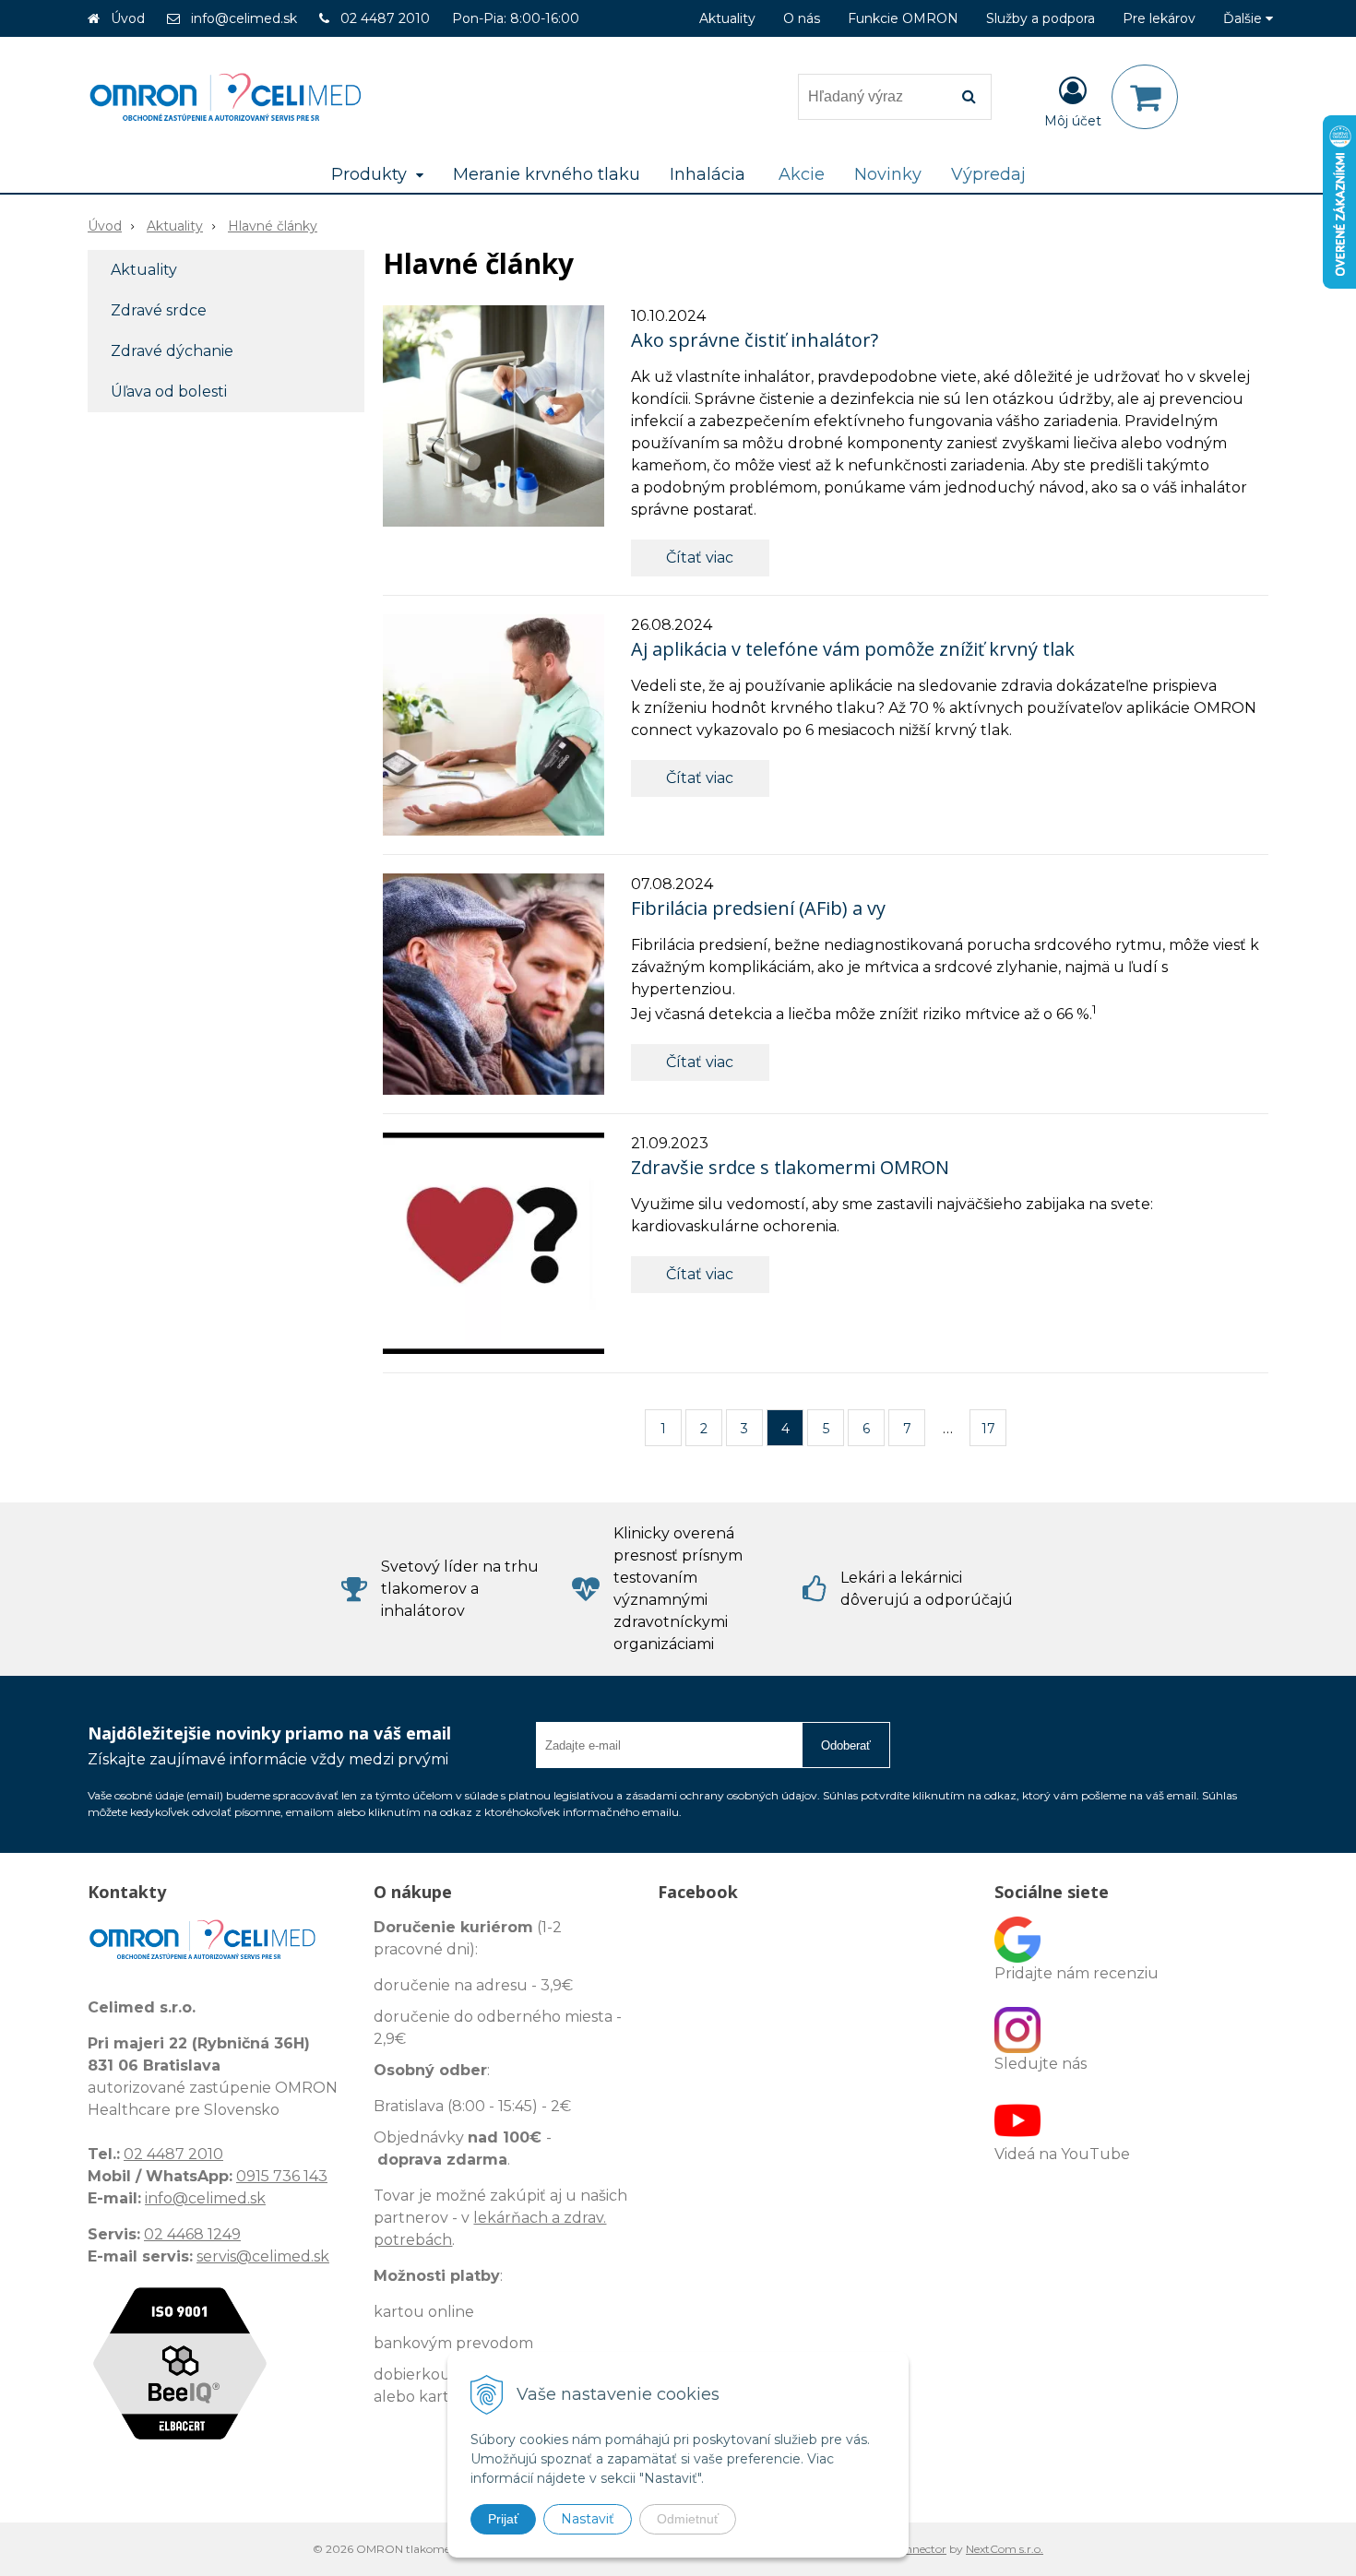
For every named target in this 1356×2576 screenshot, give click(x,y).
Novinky (888, 174)
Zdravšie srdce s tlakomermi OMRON (790, 1167)
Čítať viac (700, 558)
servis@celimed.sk (263, 2256)
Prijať (503, 2519)
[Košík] (1145, 97)
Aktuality (727, 18)
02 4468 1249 (192, 2234)
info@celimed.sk (244, 18)
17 (988, 1429)
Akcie (802, 174)
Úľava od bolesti (169, 392)
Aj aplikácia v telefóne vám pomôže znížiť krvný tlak (853, 649)
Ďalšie (1244, 18)
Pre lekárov (1159, 18)
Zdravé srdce (159, 310)
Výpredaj (988, 174)
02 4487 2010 (385, 18)
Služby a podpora (1041, 18)
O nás (802, 18)
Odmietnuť (688, 2519)
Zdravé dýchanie (172, 351)
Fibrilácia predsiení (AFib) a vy (758, 908)
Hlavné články (273, 226)
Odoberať (846, 1745)
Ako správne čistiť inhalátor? (755, 340)
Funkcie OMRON (903, 18)
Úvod (128, 18)
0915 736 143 (282, 2176)
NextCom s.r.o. (1005, 2549)
